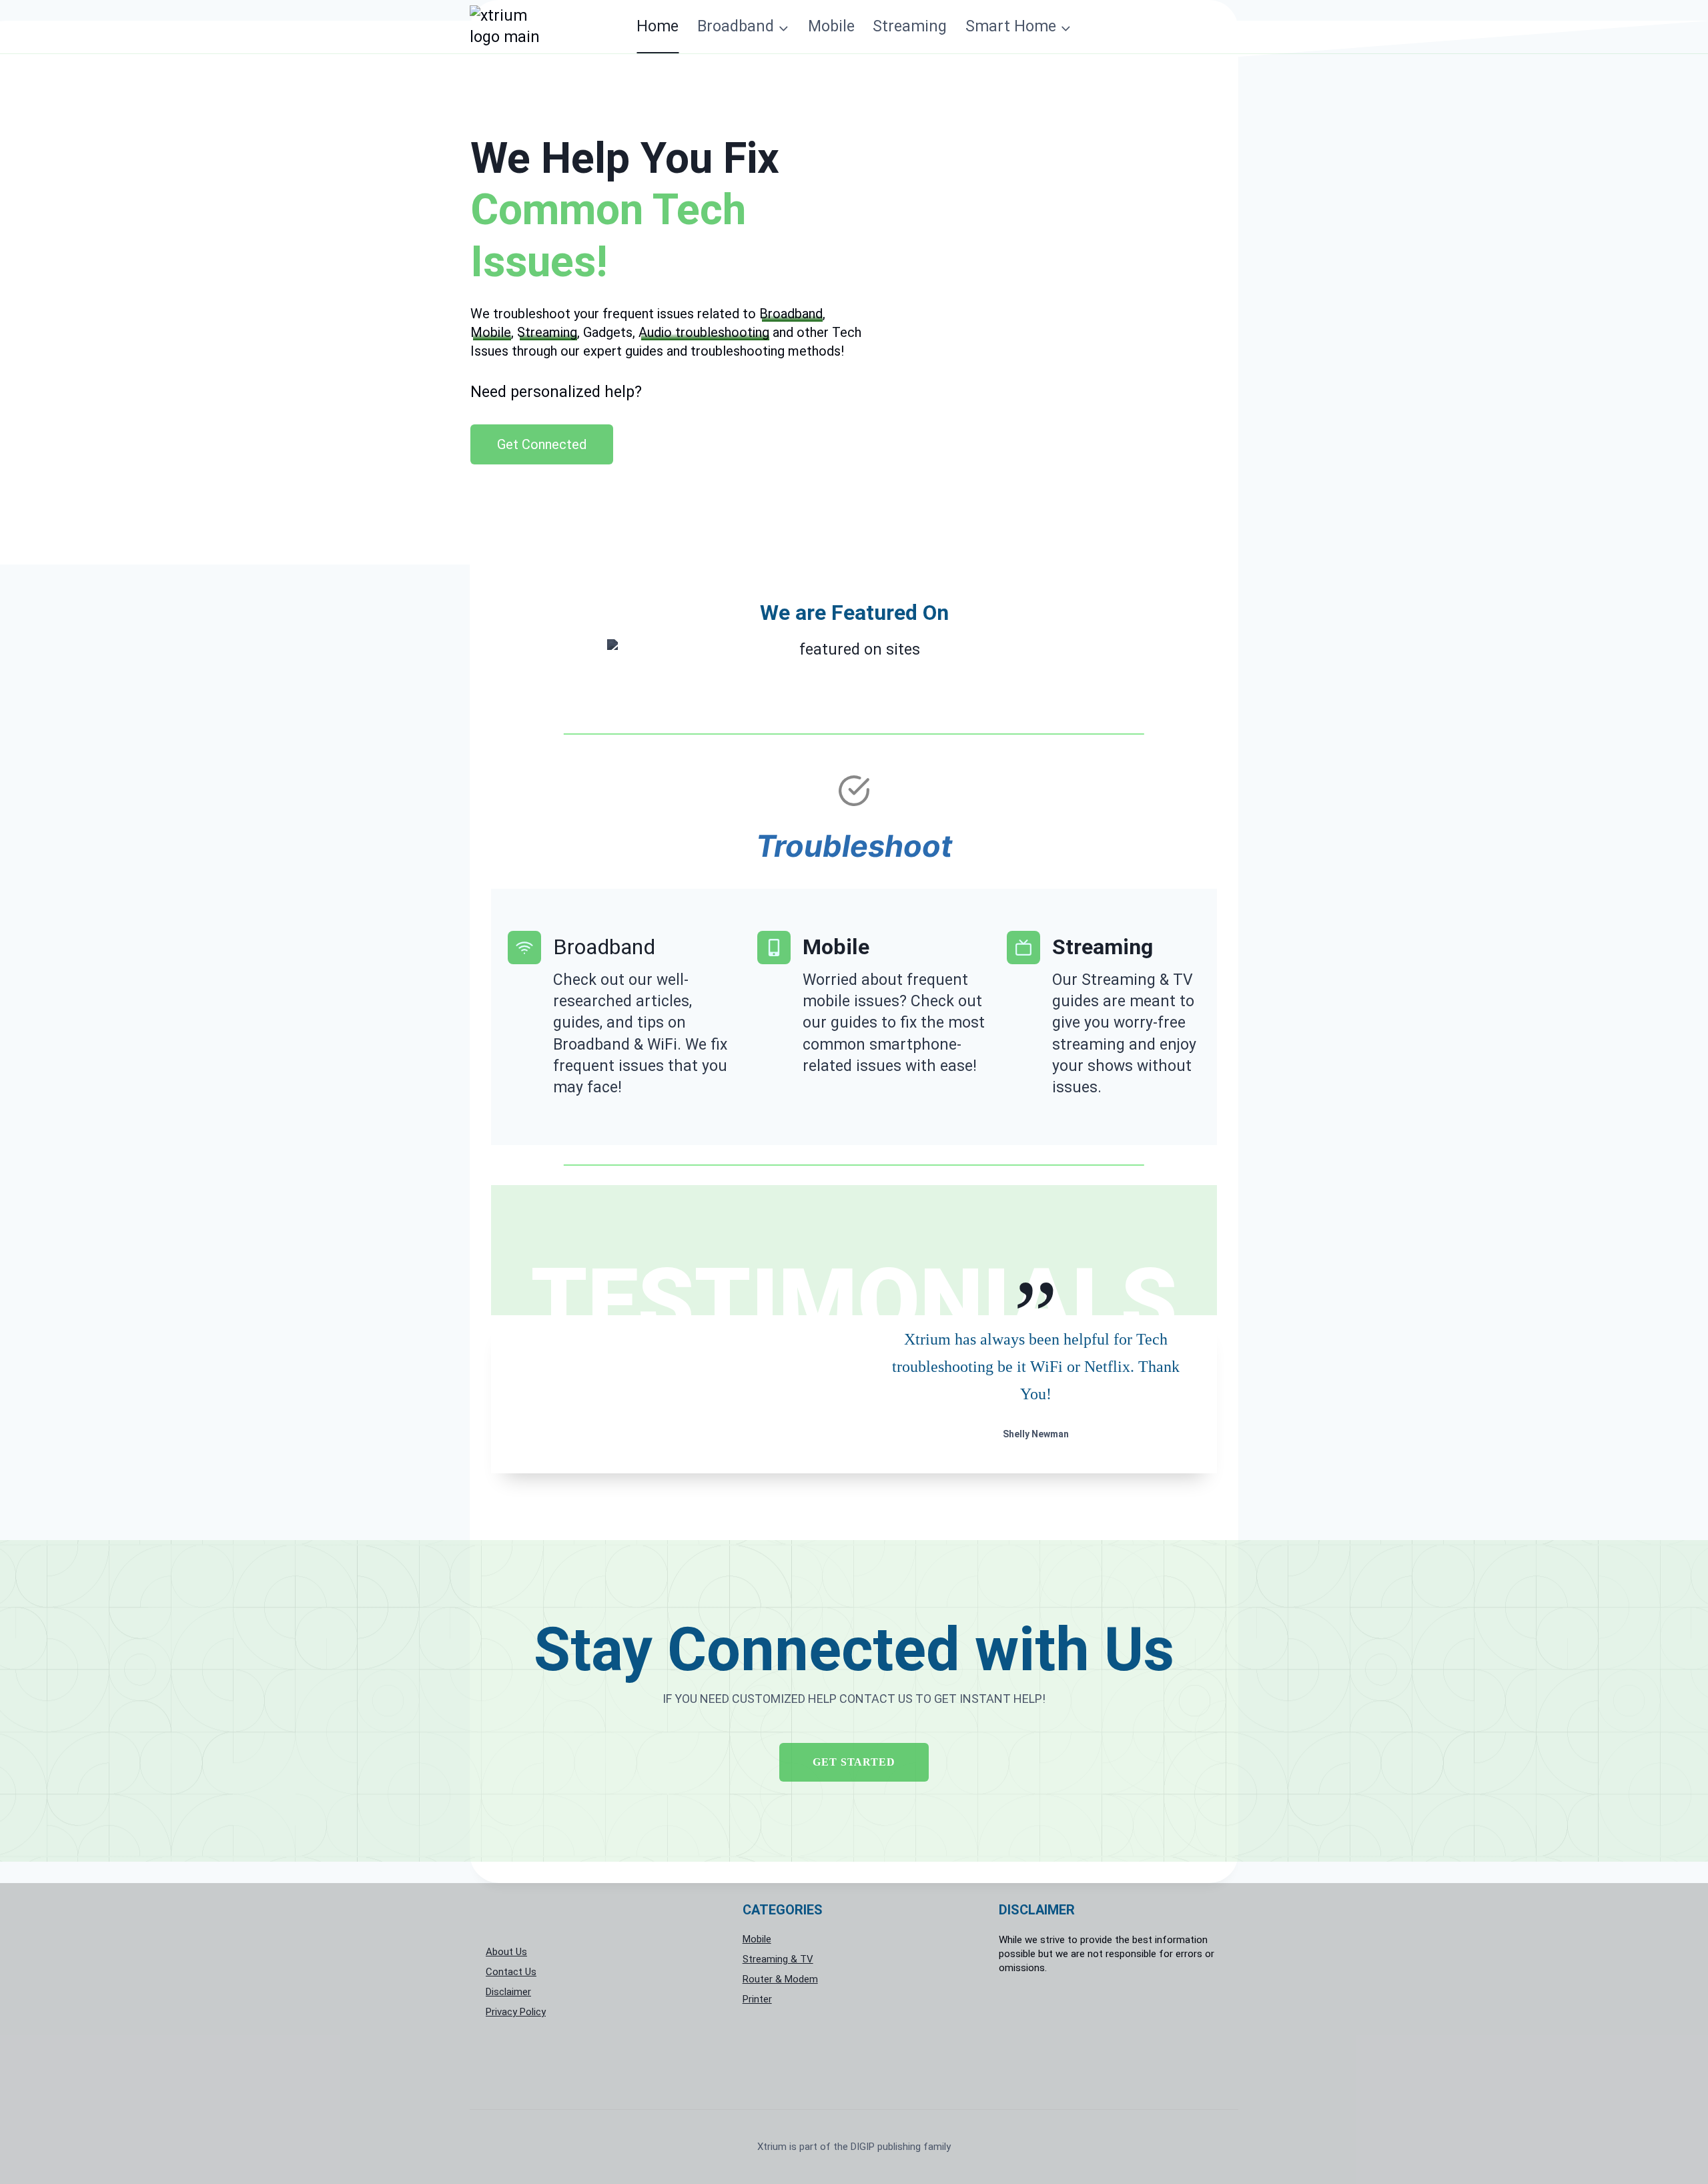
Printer (757, 1999)
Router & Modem (780, 1979)
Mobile (831, 26)
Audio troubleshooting (704, 332)
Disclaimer (508, 1992)
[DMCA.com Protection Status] (1111, 2035)
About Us (506, 1952)
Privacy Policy (516, 2012)
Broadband (791, 314)
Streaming (910, 26)
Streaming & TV (778, 1959)
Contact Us (511, 1972)
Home (658, 26)
